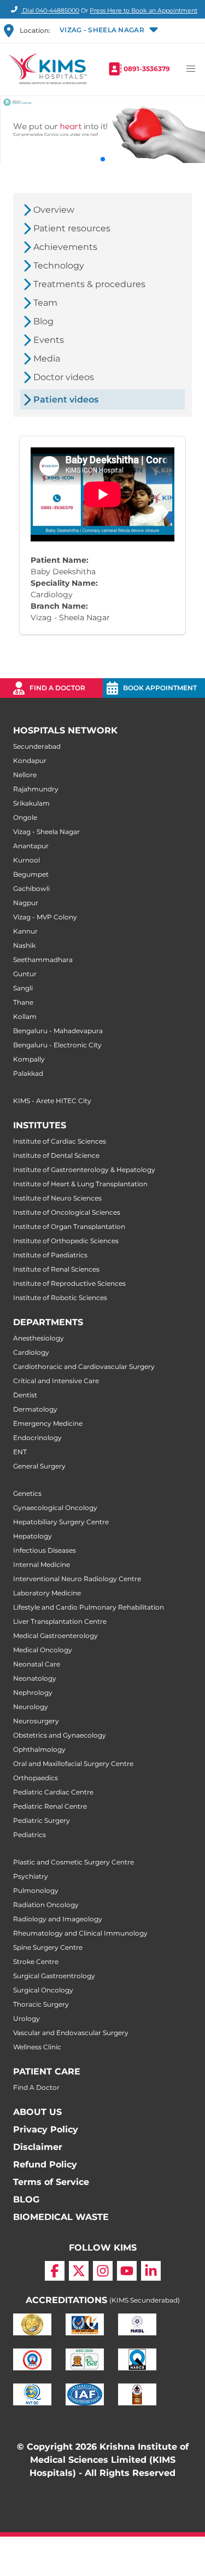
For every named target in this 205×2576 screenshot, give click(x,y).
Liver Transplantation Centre (60, 1621)
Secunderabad (37, 746)
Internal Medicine (42, 1564)
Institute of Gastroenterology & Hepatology (84, 1170)
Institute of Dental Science (56, 1155)
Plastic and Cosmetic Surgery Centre (74, 1862)
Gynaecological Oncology (55, 1508)
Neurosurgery (36, 1721)
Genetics (27, 1493)
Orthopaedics (36, 1778)
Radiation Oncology (46, 1905)
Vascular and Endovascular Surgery (71, 2033)
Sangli (23, 988)
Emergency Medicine (48, 1423)
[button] (108, 31)
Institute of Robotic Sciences (60, 1298)
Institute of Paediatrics (50, 1255)
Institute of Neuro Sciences (57, 1198)
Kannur (25, 931)
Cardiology (31, 1352)
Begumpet (31, 874)
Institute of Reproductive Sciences (69, 1283)
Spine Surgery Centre (48, 1947)
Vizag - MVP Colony (45, 917)
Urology (27, 2018)
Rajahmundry (36, 789)
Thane (23, 1002)
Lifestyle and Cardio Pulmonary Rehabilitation (89, 1607)
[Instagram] (103, 2271)
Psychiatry (31, 1876)
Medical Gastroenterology (55, 1636)
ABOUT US (37, 2112)
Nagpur (26, 903)
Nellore (25, 775)
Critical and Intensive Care (56, 1381)
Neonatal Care (37, 1664)
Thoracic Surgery (41, 2004)
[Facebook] (55, 2271)
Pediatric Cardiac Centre (53, 1792)
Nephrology (33, 1692)
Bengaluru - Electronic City (57, 1045)
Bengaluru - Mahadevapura (58, 1031)
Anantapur (31, 846)
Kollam (25, 1016)
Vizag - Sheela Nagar (46, 832)
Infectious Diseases (45, 1550)
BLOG (26, 2199)
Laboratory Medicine (47, 1593)
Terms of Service (51, 2182)
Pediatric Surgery (42, 1820)
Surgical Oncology (43, 1990)
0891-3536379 (147, 69)
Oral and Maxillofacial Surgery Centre (73, 1764)
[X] (79, 2271)
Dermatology (35, 1409)
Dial (50, 10)
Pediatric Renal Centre (50, 1806)
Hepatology (33, 1536)
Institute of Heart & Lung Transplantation (80, 1184)
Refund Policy (45, 2164)
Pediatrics (30, 1835)
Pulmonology (36, 1890)
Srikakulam (31, 803)
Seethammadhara (43, 960)
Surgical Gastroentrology (54, 1976)
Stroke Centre (36, 1962)
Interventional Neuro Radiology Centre (77, 1579)
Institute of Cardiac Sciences (60, 1141)
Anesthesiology (39, 1338)
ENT (20, 1452)
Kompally (29, 1059)
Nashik (24, 945)
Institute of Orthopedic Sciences (66, 1241)
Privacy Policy (46, 2129)
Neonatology (35, 1678)
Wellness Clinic (37, 2047)
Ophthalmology (39, 1749)
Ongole (25, 817)
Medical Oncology (43, 1650)
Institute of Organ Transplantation (69, 1226)
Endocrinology (37, 1438)
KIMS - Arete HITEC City (52, 1101)
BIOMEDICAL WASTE (61, 2217)
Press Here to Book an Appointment (143, 10)
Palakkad (28, 1073)
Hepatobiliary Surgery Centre (61, 1522)
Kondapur (30, 760)
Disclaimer (38, 2147)
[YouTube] (127, 2271)
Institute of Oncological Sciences (67, 1212)
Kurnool (27, 860)
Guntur (25, 974)
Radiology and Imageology (58, 1919)
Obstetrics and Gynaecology (60, 1735)
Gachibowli (31, 888)
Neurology (31, 1707)
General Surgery (39, 1466)
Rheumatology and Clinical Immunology (80, 1933)
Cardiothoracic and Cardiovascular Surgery (84, 1366)
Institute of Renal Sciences (56, 1269)
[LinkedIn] (151, 2271)
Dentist (25, 1395)
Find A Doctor (36, 2087)
